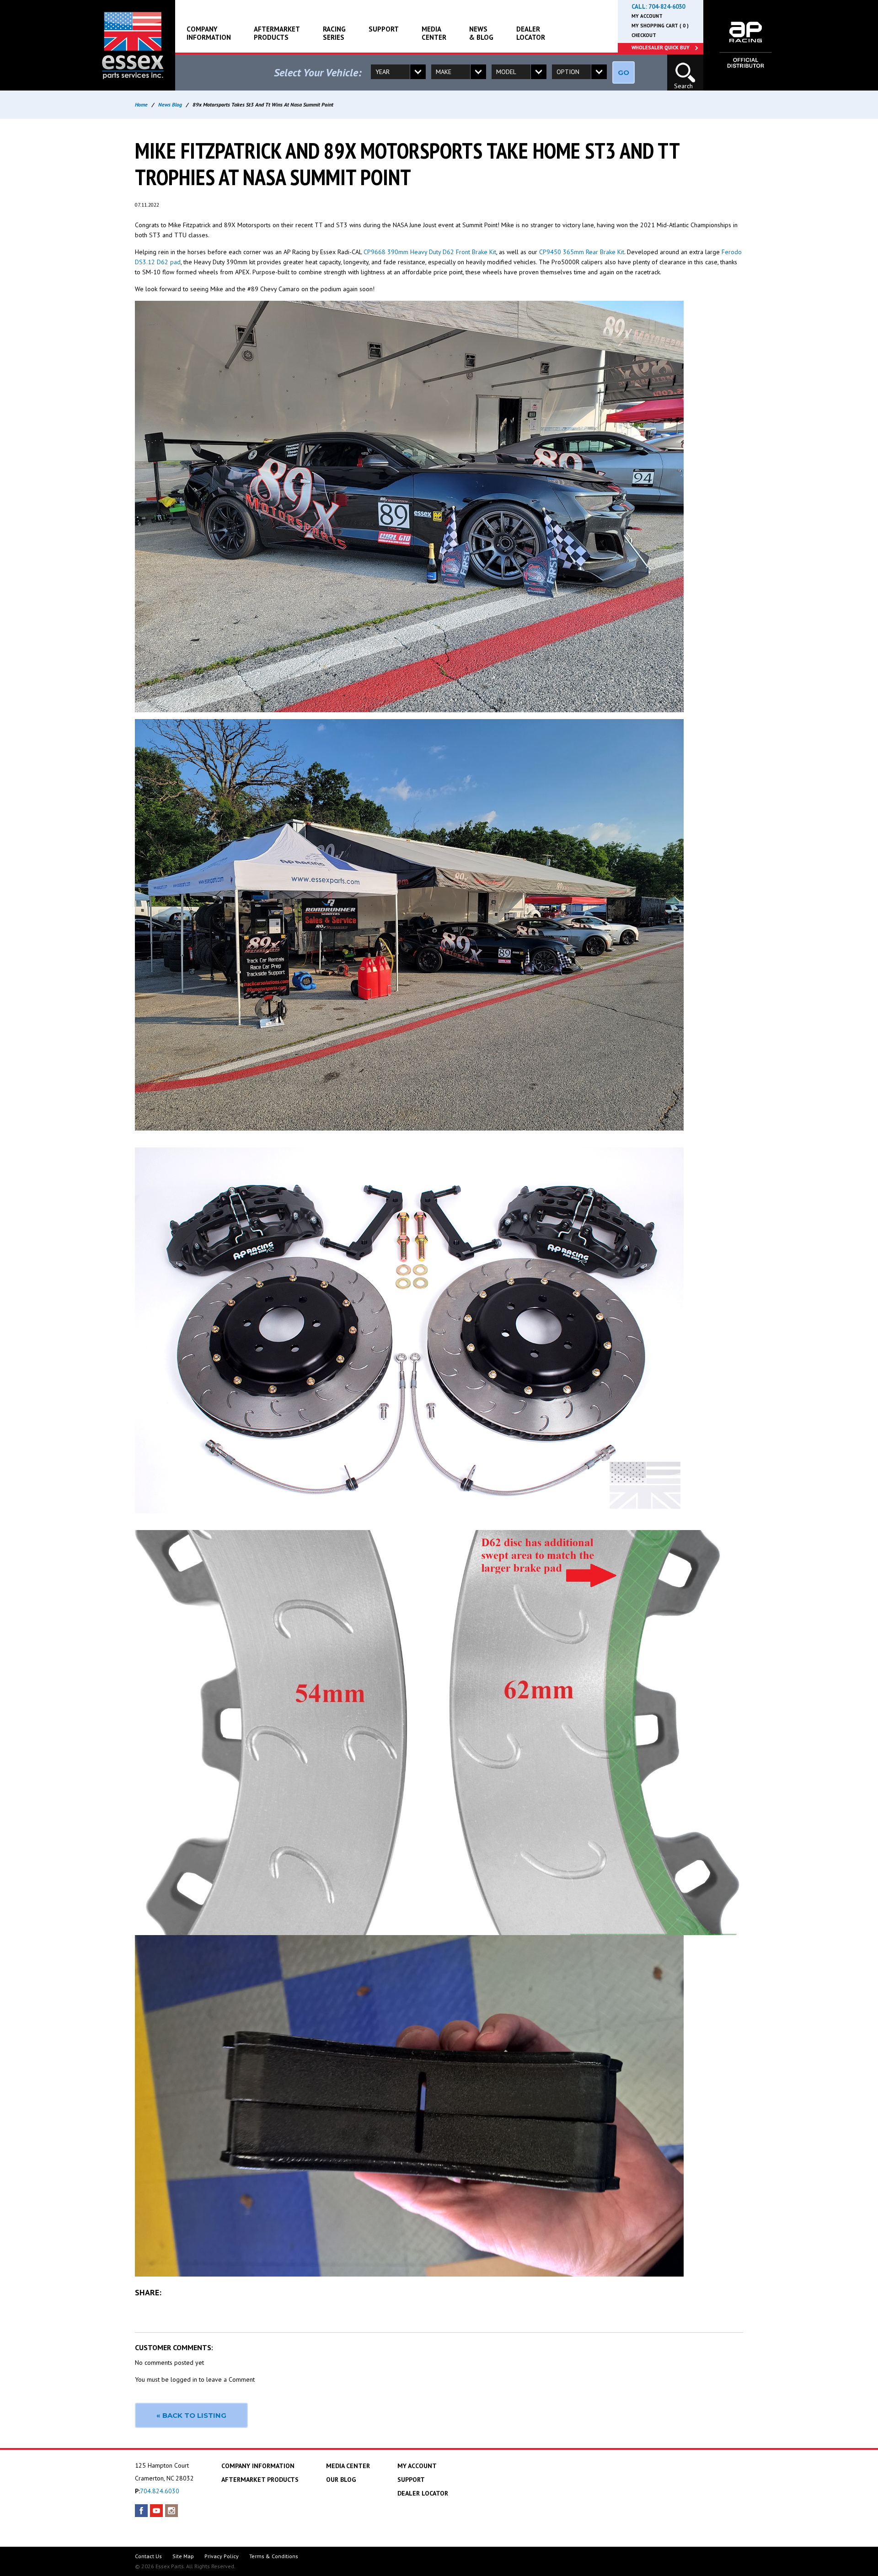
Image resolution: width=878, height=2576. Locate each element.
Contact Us (148, 2556)
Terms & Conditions (274, 2556)
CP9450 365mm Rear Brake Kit (582, 252)
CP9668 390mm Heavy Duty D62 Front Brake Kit (430, 252)
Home (141, 104)
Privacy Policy (222, 2556)
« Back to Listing (191, 2415)
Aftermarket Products (277, 33)
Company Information (209, 33)
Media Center (434, 33)
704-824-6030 (667, 7)
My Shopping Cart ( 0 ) (660, 26)
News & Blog (481, 33)
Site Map (183, 2556)
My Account (647, 16)
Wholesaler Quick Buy (661, 48)
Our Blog (341, 2480)
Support (384, 29)
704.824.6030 (160, 2491)
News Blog (170, 104)
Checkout (644, 35)
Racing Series (334, 33)
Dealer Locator (531, 33)
